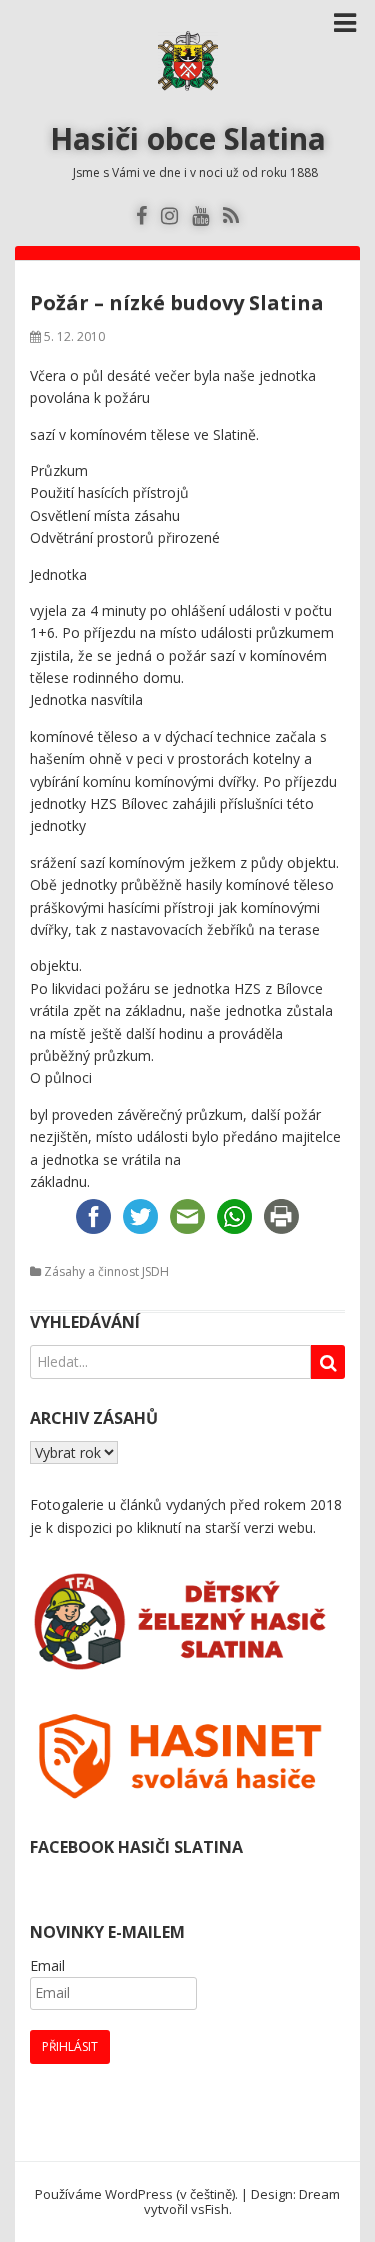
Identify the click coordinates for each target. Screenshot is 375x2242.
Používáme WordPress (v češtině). (136, 2194)
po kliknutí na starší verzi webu (214, 1527)
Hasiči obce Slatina (188, 138)
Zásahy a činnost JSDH (106, 1271)
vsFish (210, 2209)
